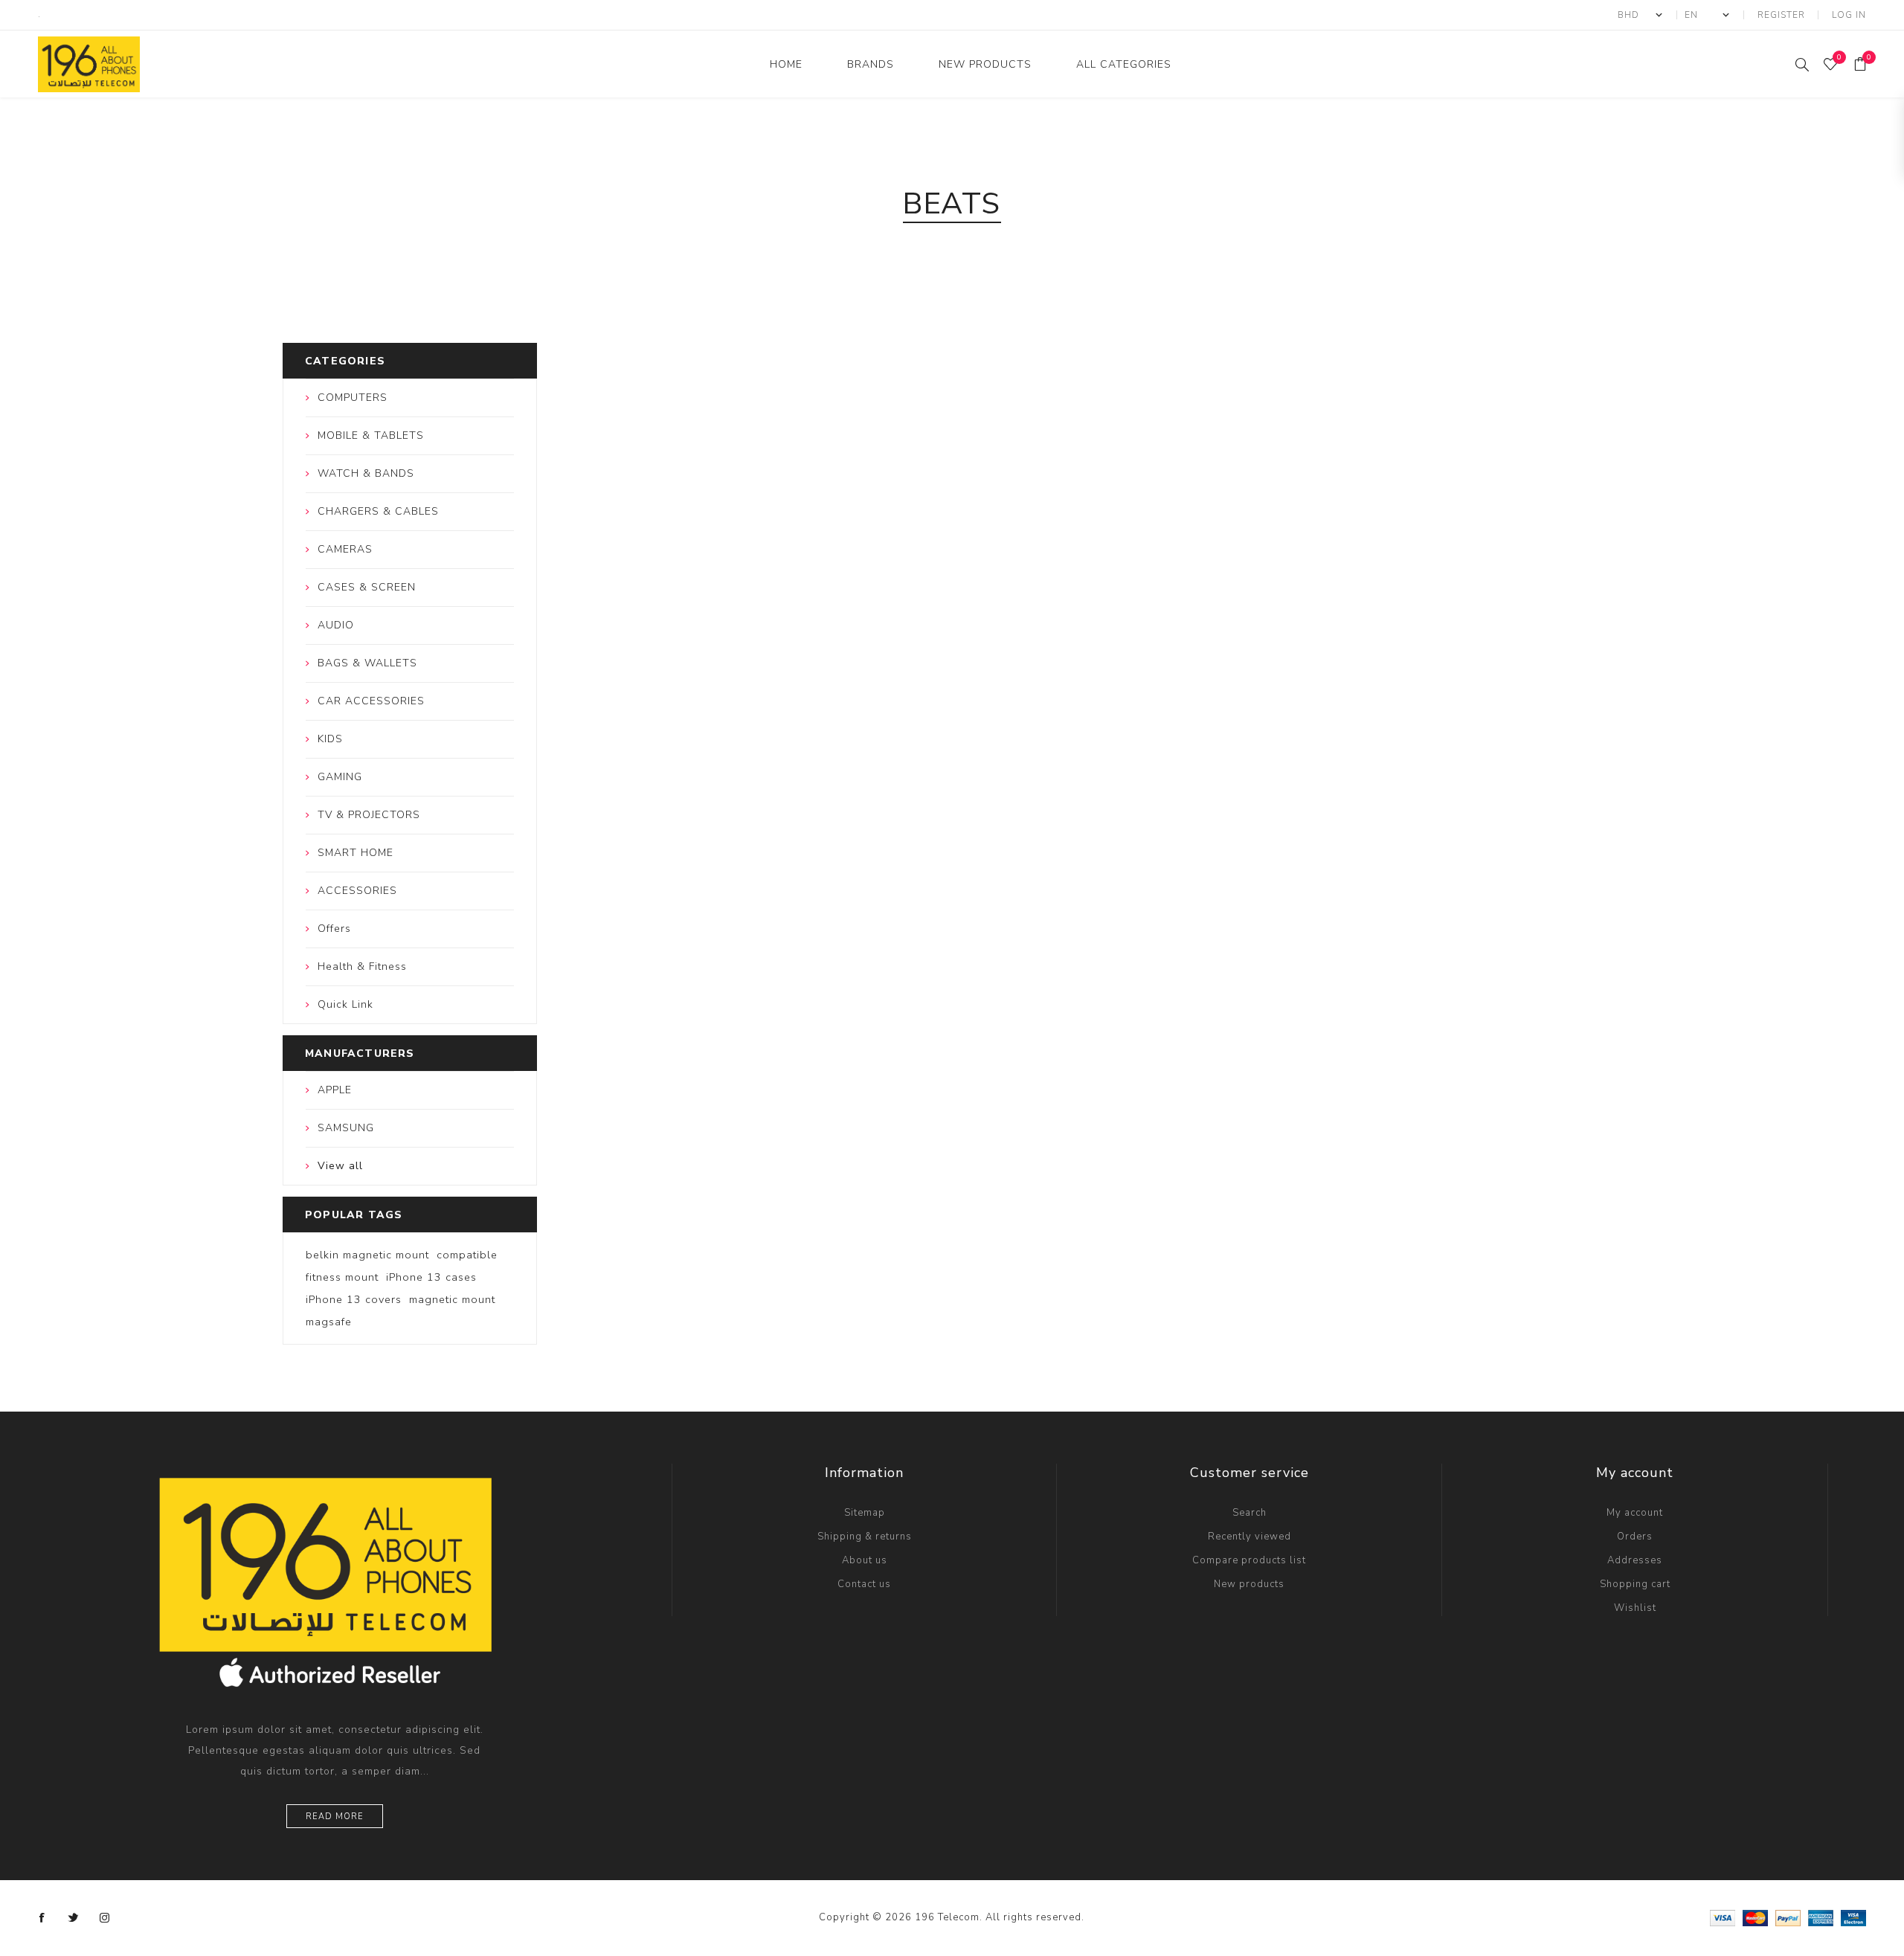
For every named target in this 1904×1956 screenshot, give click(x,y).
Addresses (1635, 1560)
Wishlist (1635, 1608)
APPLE (335, 1090)
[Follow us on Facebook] (42, 1918)
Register (1781, 15)
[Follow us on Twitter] (74, 1918)
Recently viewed (1249, 1537)
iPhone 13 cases (431, 1277)
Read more (335, 1817)
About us (865, 1560)
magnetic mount (452, 1299)
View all (340, 1166)
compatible (467, 1255)
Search (1249, 1513)
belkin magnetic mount (367, 1255)
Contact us (864, 1584)
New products (1249, 1584)
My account (1635, 1513)
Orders (1635, 1537)
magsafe (329, 1322)
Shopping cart (1635, 1584)
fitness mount (342, 1277)
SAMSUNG (346, 1128)
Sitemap (865, 1513)
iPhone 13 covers (354, 1299)
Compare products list (1249, 1560)
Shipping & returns (865, 1537)
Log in (1849, 15)
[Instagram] (105, 1918)
